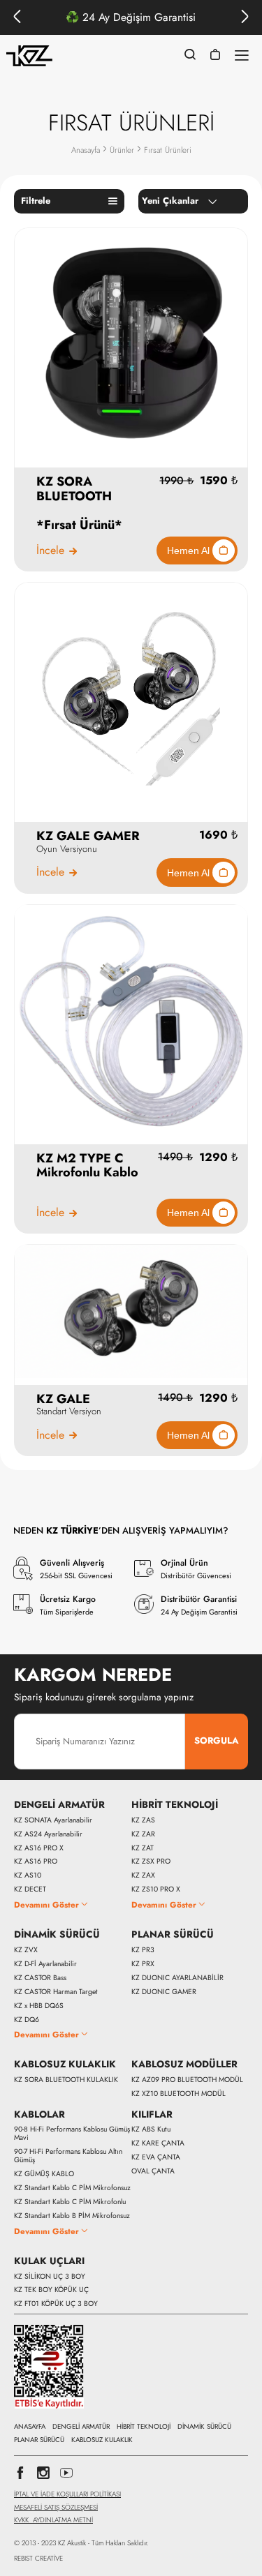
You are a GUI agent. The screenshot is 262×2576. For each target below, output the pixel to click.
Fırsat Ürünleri (168, 150)
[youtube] (66, 2477)
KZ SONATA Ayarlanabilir (53, 1820)
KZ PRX (143, 1964)
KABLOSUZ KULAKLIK (65, 2065)
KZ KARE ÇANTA (158, 2143)
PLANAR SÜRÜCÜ (173, 1935)
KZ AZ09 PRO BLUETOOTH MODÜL (187, 2080)
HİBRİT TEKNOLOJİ (175, 1805)
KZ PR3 (143, 1950)
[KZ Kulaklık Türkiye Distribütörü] (29, 56)
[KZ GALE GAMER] (131, 697)
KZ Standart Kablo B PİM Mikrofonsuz (72, 2216)
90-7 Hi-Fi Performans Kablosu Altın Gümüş (68, 2156)
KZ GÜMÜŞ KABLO (44, 2174)
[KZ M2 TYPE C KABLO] (131, 1020)
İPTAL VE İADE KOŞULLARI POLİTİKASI (67, 2494)
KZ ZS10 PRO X (156, 1889)
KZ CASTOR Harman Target (56, 1992)
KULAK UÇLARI (49, 2261)
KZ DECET (30, 1889)
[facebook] (20, 2477)
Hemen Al (190, 551)
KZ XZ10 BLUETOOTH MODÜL (179, 2094)
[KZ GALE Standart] (131, 1310)
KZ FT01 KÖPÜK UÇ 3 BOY (56, 2304)
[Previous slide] (17, 17)
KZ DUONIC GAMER (164, 1992)
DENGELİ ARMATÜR (59, 1805)
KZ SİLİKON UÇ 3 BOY (50, 2277)
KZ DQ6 (27, 2020)
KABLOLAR (39, 2115)
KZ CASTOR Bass (40, 1978)
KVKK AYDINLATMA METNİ (53, 2520)
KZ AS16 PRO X (39, 1848)
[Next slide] (245, 17)
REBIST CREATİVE (38, 2559)
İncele (50, 551)
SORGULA (217, 1740)
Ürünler (122, 150)
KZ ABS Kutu (151, 2129)
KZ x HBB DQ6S (39, 2006)
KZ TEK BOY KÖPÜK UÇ (51, 2290)
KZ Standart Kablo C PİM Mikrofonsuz (72, 2188)
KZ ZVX (26, 1950)
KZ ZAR (143, 1834)
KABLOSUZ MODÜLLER (184, 2065)
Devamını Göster (46, 1904)
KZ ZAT (143, 1848)
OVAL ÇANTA (153, 2171)
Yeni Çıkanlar (170, 201)
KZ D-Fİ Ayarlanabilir (45, 1964)
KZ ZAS (143, 1820)
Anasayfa (86, 150)
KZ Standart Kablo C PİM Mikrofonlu (70, 2202)
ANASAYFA (30, 2427)
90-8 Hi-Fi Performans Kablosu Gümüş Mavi (72, 2134)
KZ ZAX (143, 1875)
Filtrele (36, 201)
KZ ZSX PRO (151, 1862)
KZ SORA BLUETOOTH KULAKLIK (66, 2080)
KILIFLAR (152, 2115)
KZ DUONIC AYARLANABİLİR (177, 1978)
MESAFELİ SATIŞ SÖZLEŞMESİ (56, 2507)
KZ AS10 (28, 1875)
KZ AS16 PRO (36, 1862)
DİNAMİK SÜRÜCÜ (57, 1935)
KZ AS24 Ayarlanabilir (48, 1834)
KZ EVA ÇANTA (156, 2157)
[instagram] (43, 2477)
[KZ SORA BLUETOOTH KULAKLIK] (131, 343)
